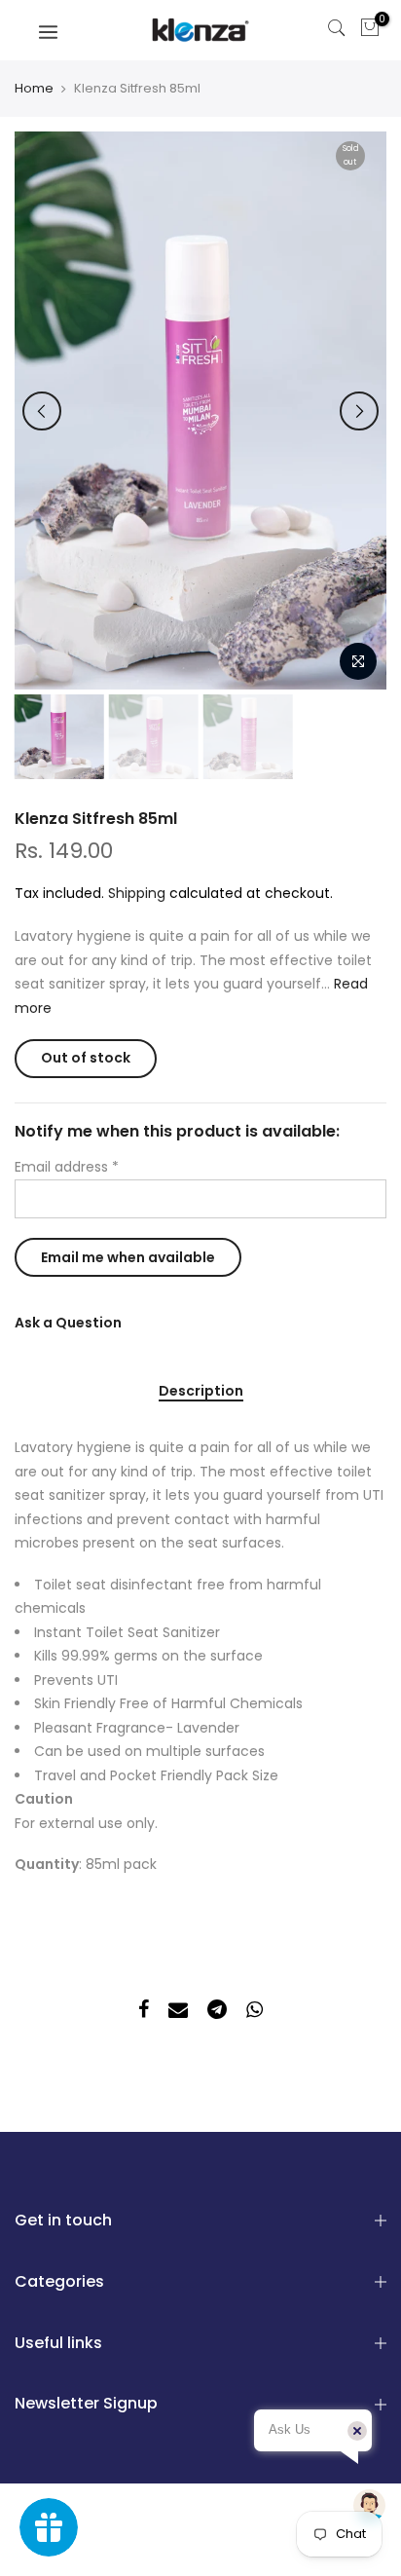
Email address (67, 1167)
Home (34, 89)
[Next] (359, 411)
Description (201, 1392)
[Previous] (42, 411)
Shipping (137, 893)
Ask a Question (68, 1323)
